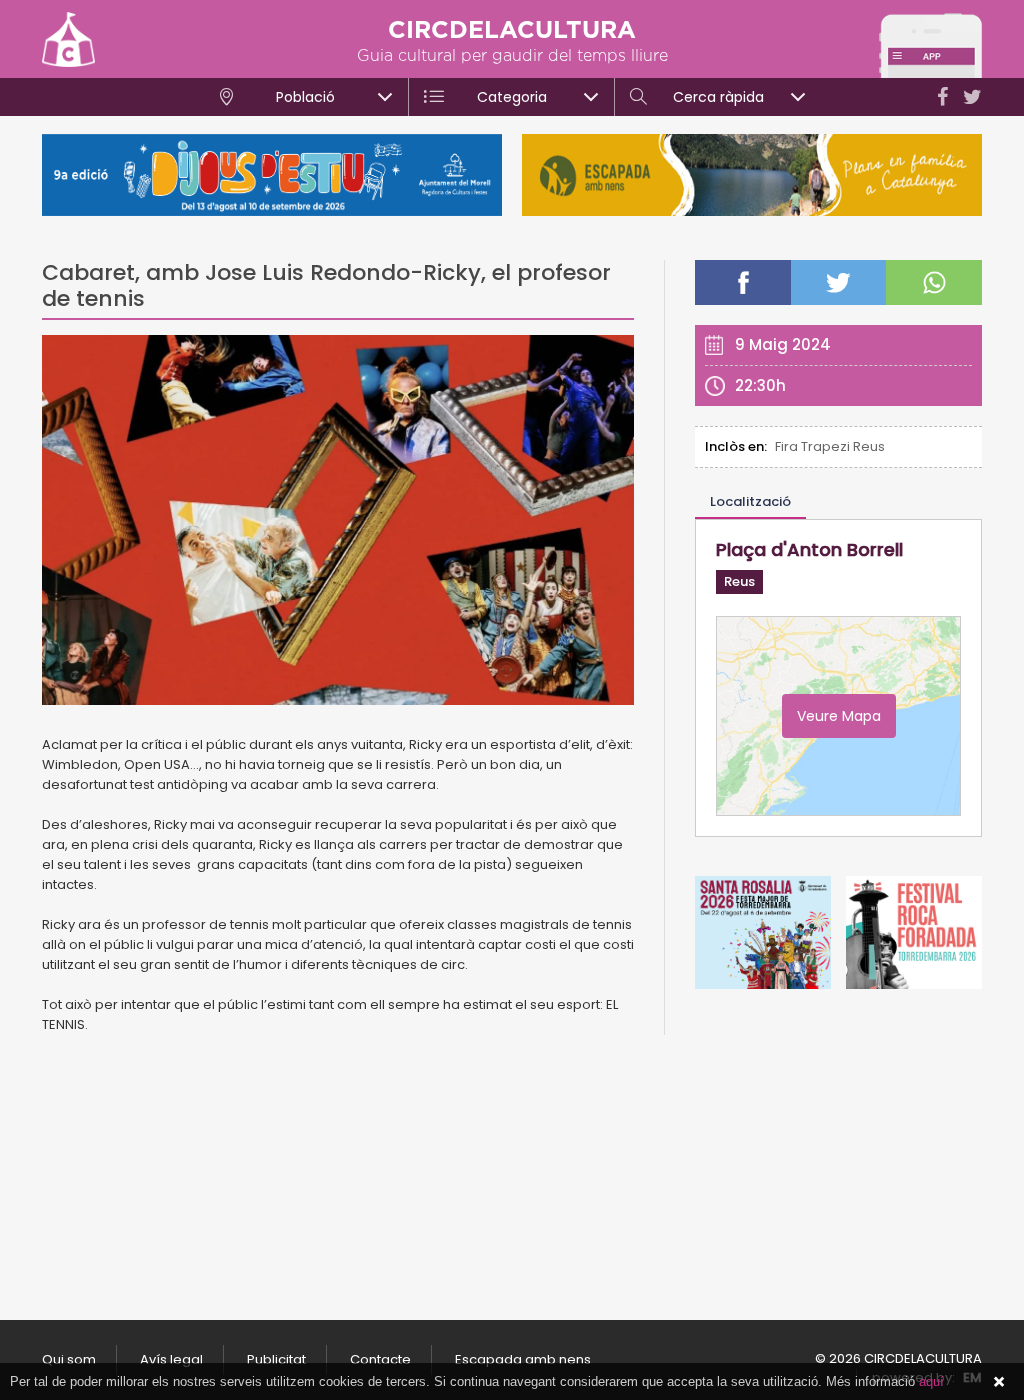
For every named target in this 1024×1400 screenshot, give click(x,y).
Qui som (69, 1359)
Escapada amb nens (523, 1359)
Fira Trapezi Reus (830, 446)
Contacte (380, 1359)
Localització (750, 501)
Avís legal (171, 1359)
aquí (931, 1381)
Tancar (999, 1382)
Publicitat (276, 1359)
